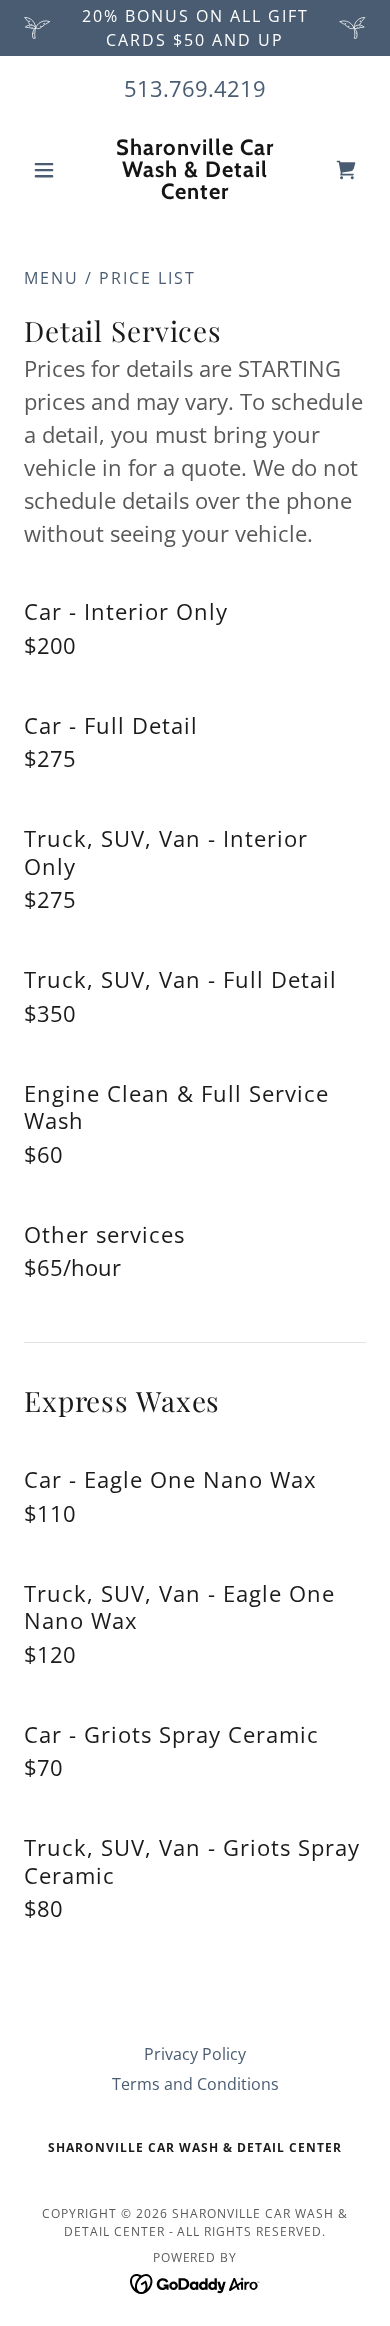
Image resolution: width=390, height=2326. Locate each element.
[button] (49, 170)
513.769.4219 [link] (195, 88)
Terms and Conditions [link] (195, 2084)
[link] (194, 170)
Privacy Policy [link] (195, 2054)
